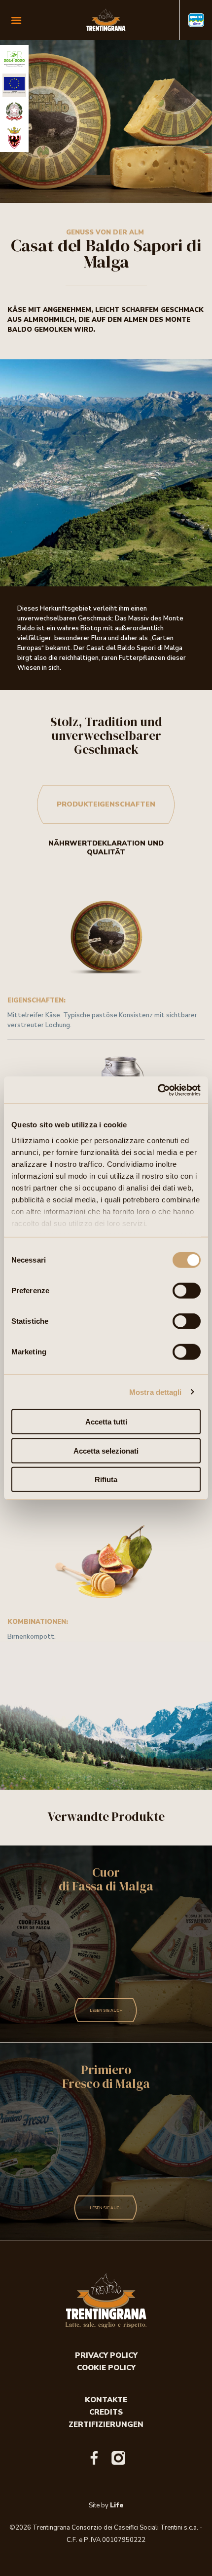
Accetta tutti (106, 1422)
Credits (106, 2412)
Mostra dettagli (156, 1392)
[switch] (187, 1291)
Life (117, 2505)
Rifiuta (106, 1480)
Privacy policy (106, 2355)
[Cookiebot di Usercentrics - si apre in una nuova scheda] (158, 1090)
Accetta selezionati (106, 1450)
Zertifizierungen (106, 2424)
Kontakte (106, 2400)
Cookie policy (106, 2368)
